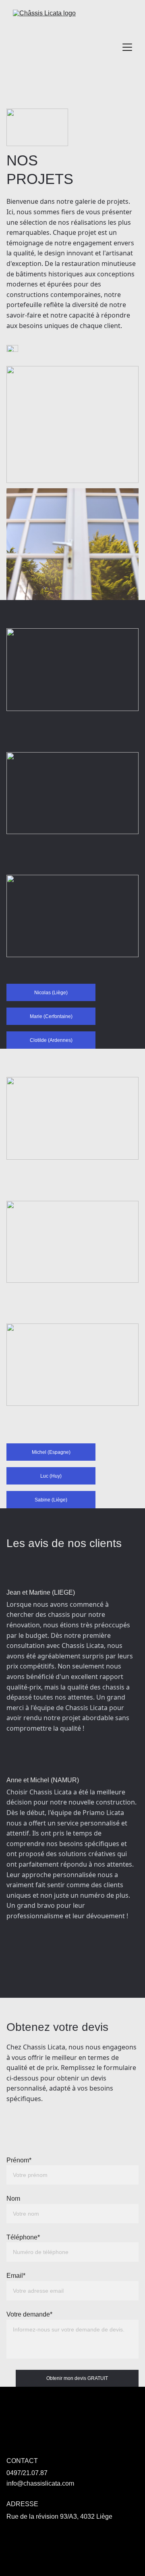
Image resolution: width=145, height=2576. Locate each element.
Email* (16, 2276)
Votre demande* (29, 2314)
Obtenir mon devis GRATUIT (77, 2378)
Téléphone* (23, 2237)
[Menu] (127, 47)
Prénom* (19, 2160)
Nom (13, 2199)
